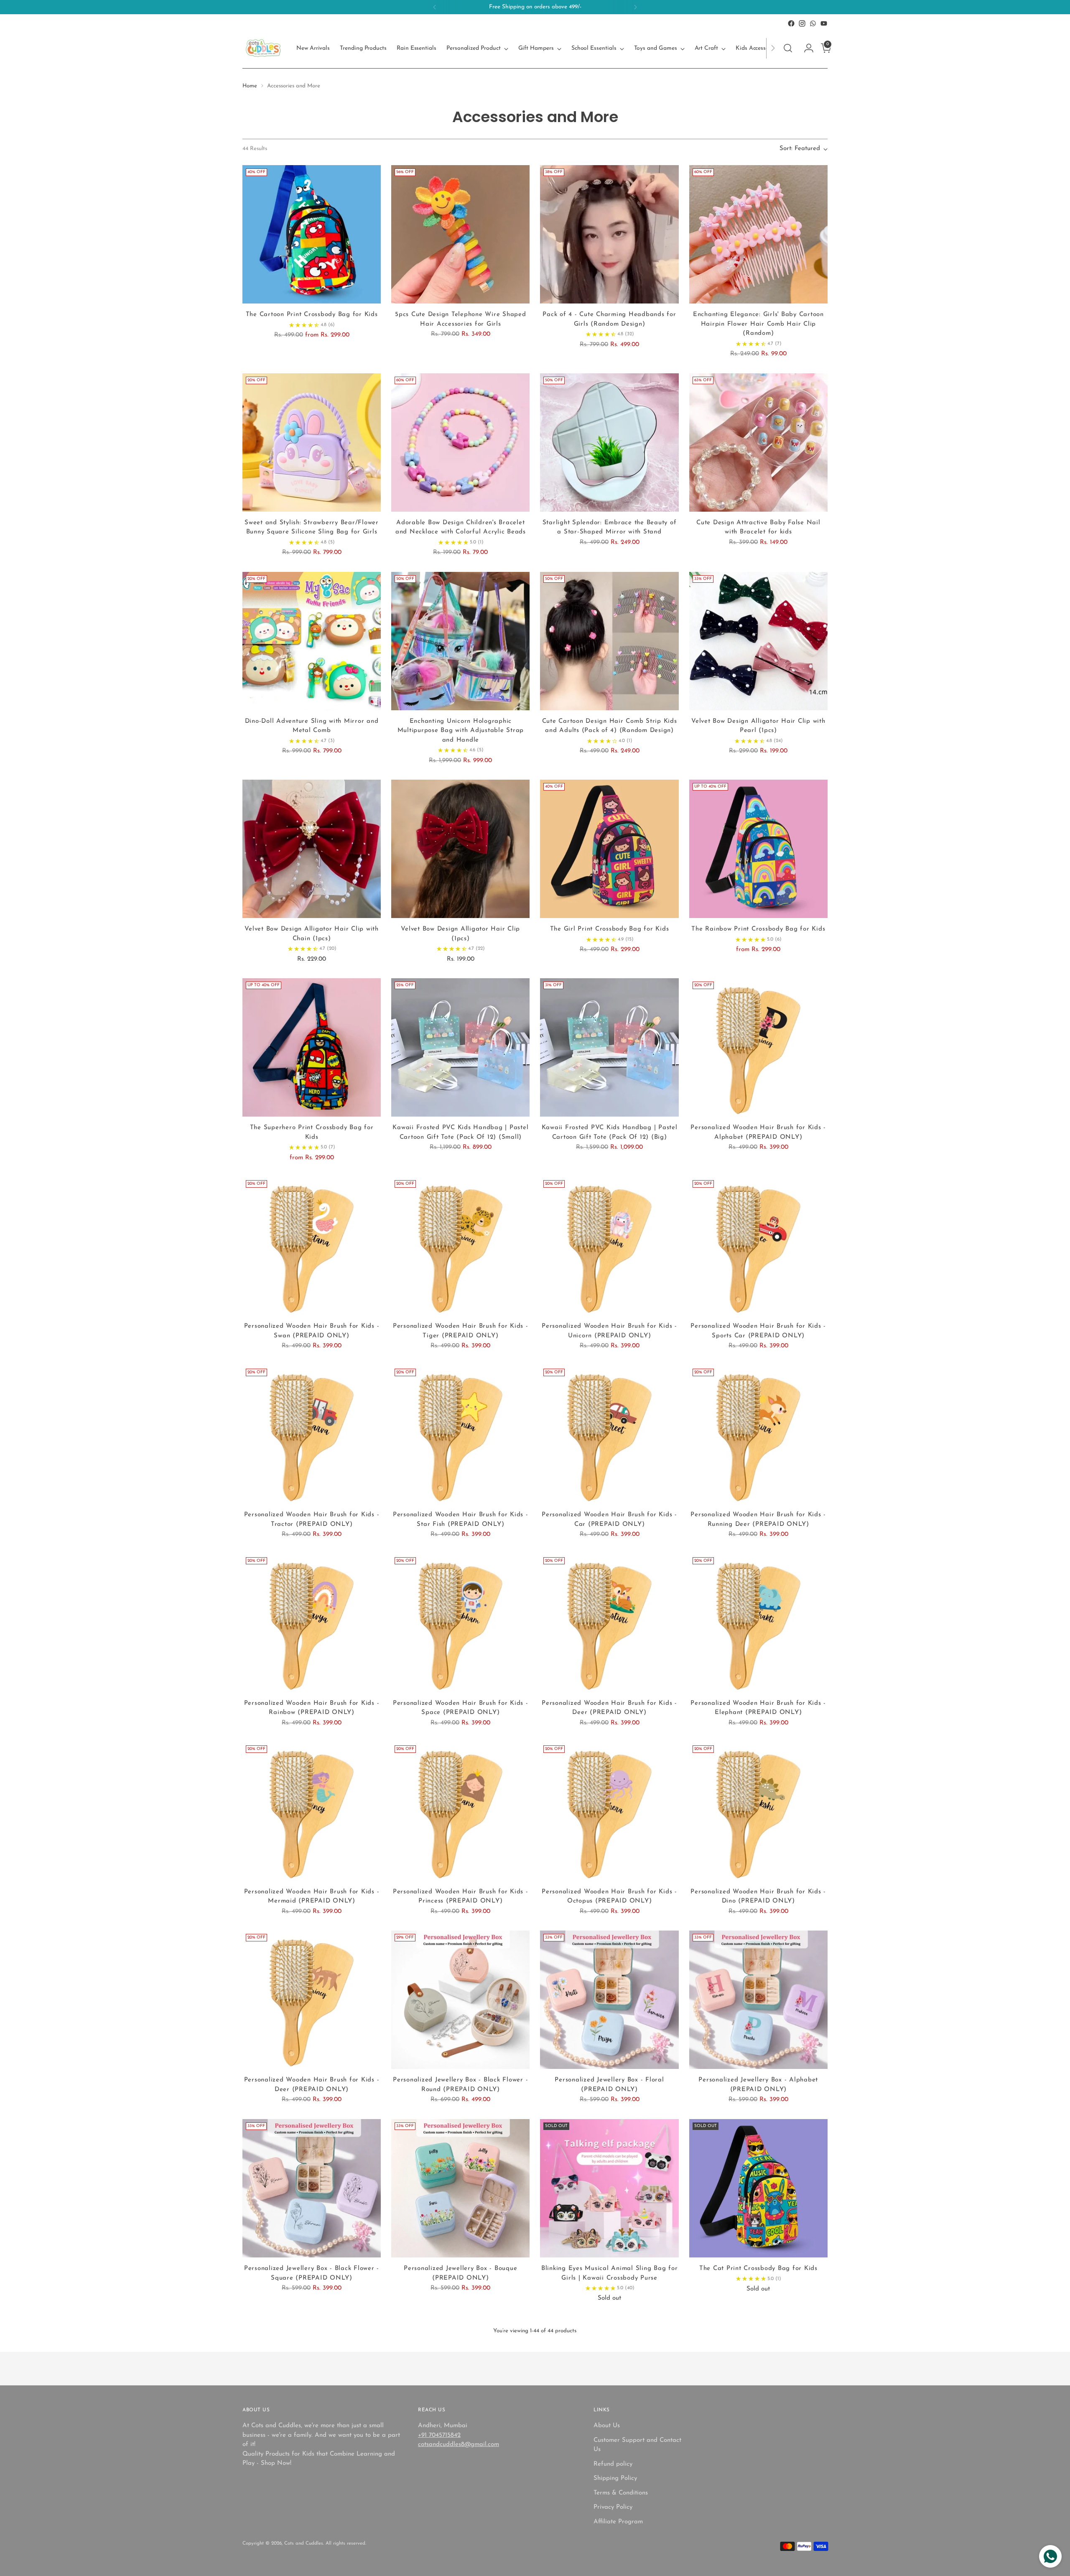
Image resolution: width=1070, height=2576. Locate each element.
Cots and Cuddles (304, 2543)
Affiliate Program (618, 2522)
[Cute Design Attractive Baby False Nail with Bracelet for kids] (758, 443)
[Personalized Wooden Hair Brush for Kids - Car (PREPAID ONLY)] (609, 1435)
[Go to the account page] (805, 48)
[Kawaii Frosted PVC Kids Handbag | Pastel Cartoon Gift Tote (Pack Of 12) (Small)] (460, 1047)
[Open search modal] (788, 48)
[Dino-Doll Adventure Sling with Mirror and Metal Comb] (312, 641)
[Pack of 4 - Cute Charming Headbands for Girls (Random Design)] (609, 234)
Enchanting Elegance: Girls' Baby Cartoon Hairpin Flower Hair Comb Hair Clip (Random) (758, 324)
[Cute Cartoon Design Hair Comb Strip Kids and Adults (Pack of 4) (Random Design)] (609, 641)
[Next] (635, 7)
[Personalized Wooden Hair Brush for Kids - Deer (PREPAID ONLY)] (609, 1623)
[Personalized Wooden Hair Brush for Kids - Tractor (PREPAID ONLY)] (312, 1435)
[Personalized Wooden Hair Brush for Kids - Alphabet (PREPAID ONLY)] (758, 1047)
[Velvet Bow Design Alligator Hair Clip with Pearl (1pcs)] (758, 641)
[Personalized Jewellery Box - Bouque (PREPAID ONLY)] (460, 2188)
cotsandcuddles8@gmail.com (459, 2445)
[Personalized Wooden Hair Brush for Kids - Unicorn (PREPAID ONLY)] (609, 1246)
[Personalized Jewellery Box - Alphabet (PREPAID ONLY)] (758, 2000)
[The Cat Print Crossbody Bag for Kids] (758, 2188)
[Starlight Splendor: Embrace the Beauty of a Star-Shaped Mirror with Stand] (609, 443)
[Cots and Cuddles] (263, 48)
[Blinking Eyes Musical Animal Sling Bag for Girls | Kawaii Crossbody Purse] (609, 2188)
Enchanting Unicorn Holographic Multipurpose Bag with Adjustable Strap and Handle (461, 731)
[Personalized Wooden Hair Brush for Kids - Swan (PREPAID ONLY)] (312, 1246)
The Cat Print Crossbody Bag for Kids (758, 2269)
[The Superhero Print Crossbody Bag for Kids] (312, 1047)
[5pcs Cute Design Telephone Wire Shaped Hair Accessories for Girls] (460, 234)
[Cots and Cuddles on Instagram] (802, 23)
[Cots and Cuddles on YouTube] (824, 23)
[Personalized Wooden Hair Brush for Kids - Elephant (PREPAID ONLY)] (758, 1623)
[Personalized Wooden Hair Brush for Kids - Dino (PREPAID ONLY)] (758, 1811)
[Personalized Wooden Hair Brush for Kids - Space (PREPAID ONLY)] (460, 1623)
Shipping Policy (615, 2478)
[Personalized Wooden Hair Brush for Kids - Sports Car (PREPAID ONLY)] (758, 1246)
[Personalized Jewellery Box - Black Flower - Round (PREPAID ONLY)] (460, 2000)
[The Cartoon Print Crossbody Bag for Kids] (312, 234)
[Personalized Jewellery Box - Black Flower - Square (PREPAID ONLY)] (312, 2188)
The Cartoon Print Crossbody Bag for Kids (312, 315)
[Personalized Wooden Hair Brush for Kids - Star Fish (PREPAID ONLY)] (460, 1435)
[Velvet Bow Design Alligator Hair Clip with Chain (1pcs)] (312, 849)
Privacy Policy (613, 2507)
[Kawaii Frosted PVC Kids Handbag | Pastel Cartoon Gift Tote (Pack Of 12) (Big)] (609, 1047)
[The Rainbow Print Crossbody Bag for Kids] (758, 849)
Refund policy (613, 2464)
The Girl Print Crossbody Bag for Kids (610, 929)
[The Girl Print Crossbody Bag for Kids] (609, 849)
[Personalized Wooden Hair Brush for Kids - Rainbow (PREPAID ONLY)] (312, 1623)
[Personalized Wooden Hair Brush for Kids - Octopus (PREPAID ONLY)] (609, 1811)
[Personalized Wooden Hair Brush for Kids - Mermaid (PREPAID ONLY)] (312, 1811)
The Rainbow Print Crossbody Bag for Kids (758, 929)
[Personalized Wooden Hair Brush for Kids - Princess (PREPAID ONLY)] (460, 1811)
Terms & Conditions (621, 2493)
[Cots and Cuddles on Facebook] (791, 23)
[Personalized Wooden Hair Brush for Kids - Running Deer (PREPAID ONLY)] (758, 1435)
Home (250, 86)
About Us (607, 2426)
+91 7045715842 (439, 2435)
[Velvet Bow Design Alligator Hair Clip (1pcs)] (460, 849)
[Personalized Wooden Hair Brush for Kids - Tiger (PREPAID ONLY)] (460, 1246)
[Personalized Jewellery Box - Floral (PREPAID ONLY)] (609, 2000)
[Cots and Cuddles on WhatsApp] (813, 23)
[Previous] (435, 7)
